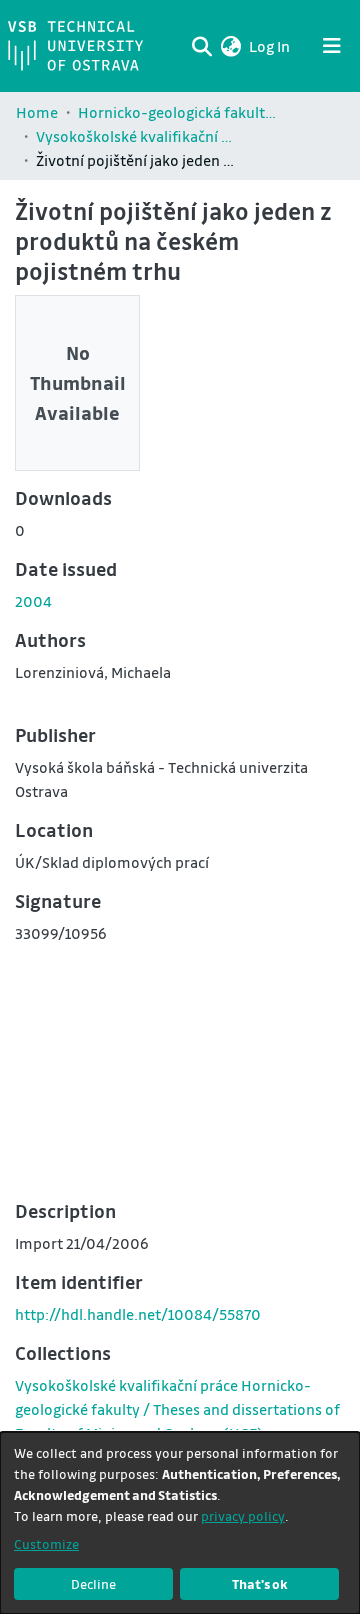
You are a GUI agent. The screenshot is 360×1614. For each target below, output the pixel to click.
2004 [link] (33, 601)
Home (37, 112)
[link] (177, 1409)
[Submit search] (201, 46)
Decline (93, 1583)
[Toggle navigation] (332, 46)
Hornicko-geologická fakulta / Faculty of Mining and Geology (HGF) (178, 112)
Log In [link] (270, 46)
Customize (46, 1543)
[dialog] (180, 1523)
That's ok (260, 1583)
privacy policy (243, 1515)
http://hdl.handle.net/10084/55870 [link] (138, 1314)
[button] (230, 46)
